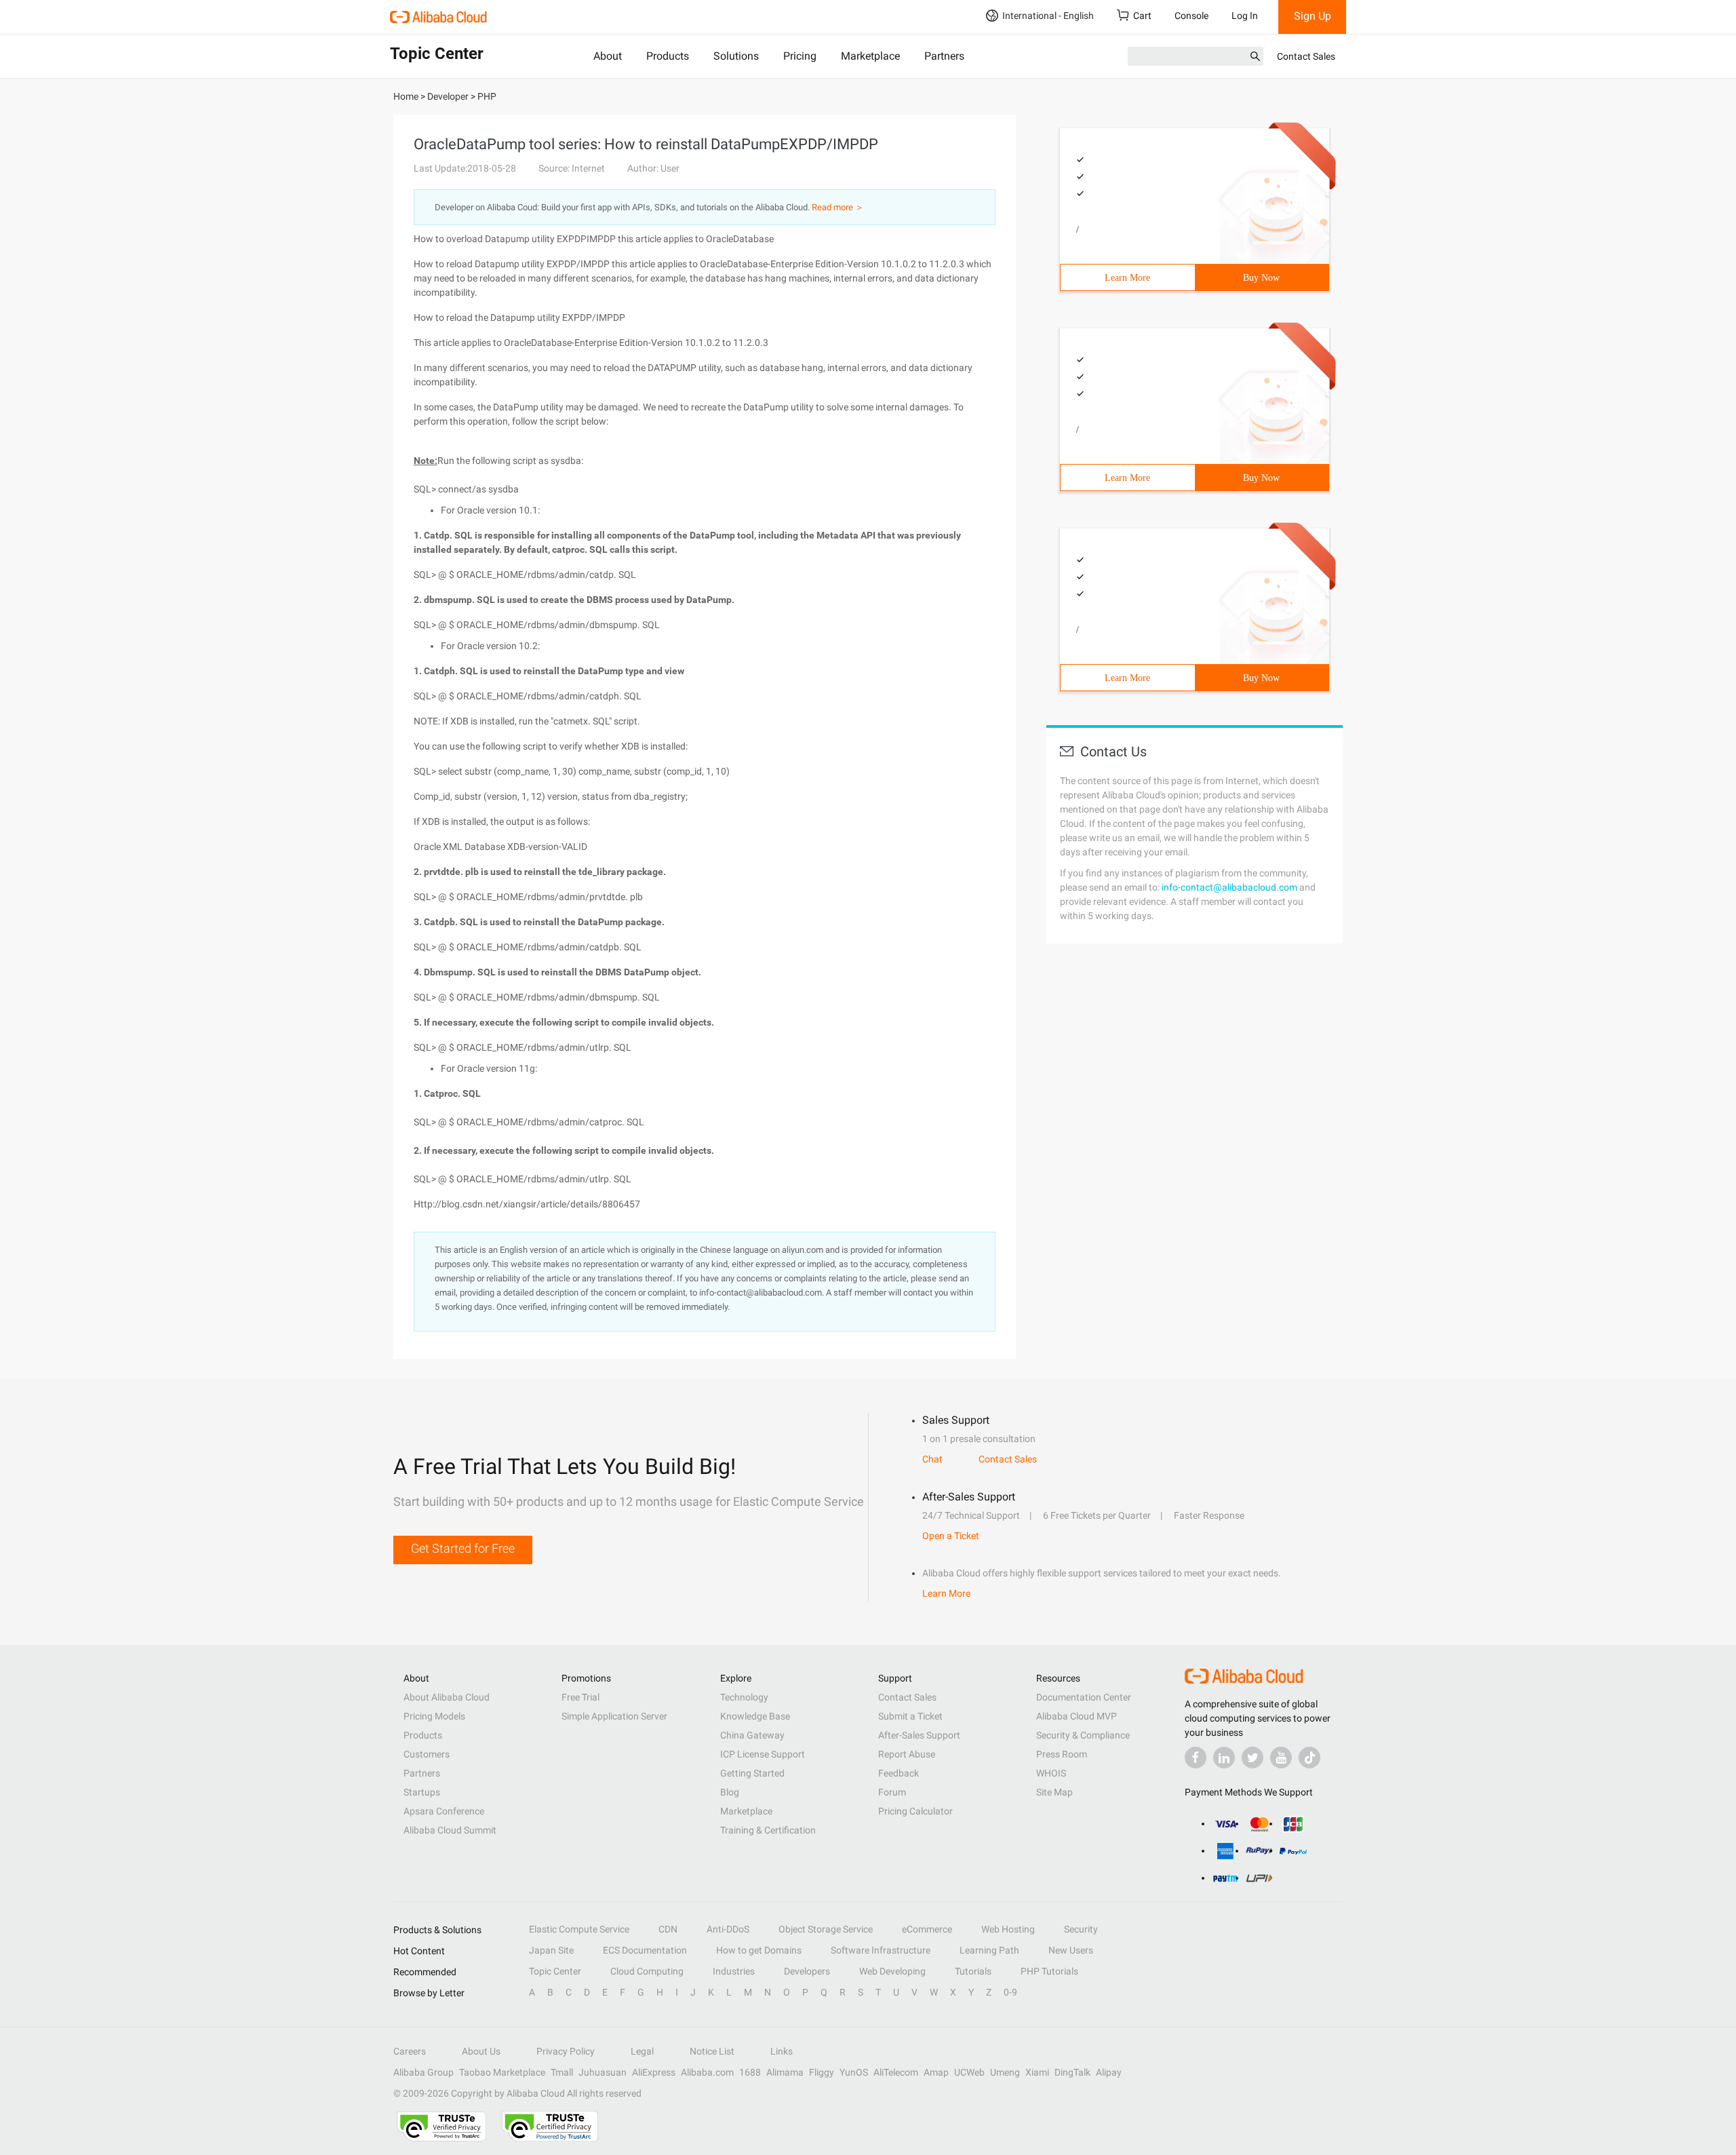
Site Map (1054, 1792)
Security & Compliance (1083, 1735)
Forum (892, 1792)
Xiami (1037, 2072)
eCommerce (927, 1929)
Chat (932, 1459)
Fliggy (822, 2072)
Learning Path (989, 1950)
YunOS (854, 2072)
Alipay (1109, 2072)
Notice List (712, 2051)
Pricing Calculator (915, 1811)
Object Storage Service (826, 1929)
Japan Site (551, 1950)
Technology (744, 1697)
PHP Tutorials (1049, 1971)
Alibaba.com (707, 2072)
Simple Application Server (614, 1716)
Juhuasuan (603, 2072)
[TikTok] (1309, 1758)
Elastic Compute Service (579, 1929)
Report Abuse (907, 1754)
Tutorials (973, 1971)
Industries (734, 1971)
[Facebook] (1196, 1758)
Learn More (1127, 278)
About (608, 56)
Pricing (800, 56)
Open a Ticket (951, 1536)
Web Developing (892, 1971)
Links (782, 2051)
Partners (944, 56)
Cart (1142, 16)
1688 (750, 2072)
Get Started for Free (463, 1548)
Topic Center (555, 1971)
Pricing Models (434, 1716)
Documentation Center (1084, 1697)
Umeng (1005, 2072)
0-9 (1010, 1992)
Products (668, 56)
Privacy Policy (566, 2051)
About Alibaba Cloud (447, 1697)
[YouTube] (1281, 1758)
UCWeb (969, 2072)
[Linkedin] (1224, 1758)
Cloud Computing (647, 1971)
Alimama (785, 2072)
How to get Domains (759, 1950)
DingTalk (1072, 2072)
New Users (1071, 1950)
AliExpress (654, 2072)
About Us (481, 2051)
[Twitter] (1252, 1758)
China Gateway (752, 1735)
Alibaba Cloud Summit (450, 1830)
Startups (422, 1792)
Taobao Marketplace (502, 2072)
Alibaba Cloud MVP (1077, 1716)
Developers (807, 1971)
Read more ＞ (838, 207)
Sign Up (1313, 16)
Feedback (899, 1773)
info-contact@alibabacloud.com (1229, 887)
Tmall (562, 2072)
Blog (730, 1792)
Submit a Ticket (910, 1716)
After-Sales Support (919, 1735)
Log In (1245, 16)
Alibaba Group (423, 2072)
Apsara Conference (444, 1811)
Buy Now (1261, 278)
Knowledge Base (755, 1716)
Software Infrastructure (881, 1950)
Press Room (1062, 1754)
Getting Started (752, 1773)
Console (1191, 16)
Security (1081, 1929)
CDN (668, 1929)
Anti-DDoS (728, 1929)
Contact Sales (1306, 56)
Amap (936, 2072)
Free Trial (580, 1697)
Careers (410, 2051)
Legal (642, 2051)
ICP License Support (763, 1754)
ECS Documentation (645, 1950)
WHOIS (1051, 1773)
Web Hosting (1008, 1929)
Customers (427, 1754)
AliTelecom (896, 2072)
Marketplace (870, 56)
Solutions (736, 56)
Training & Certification (768, 1830)
